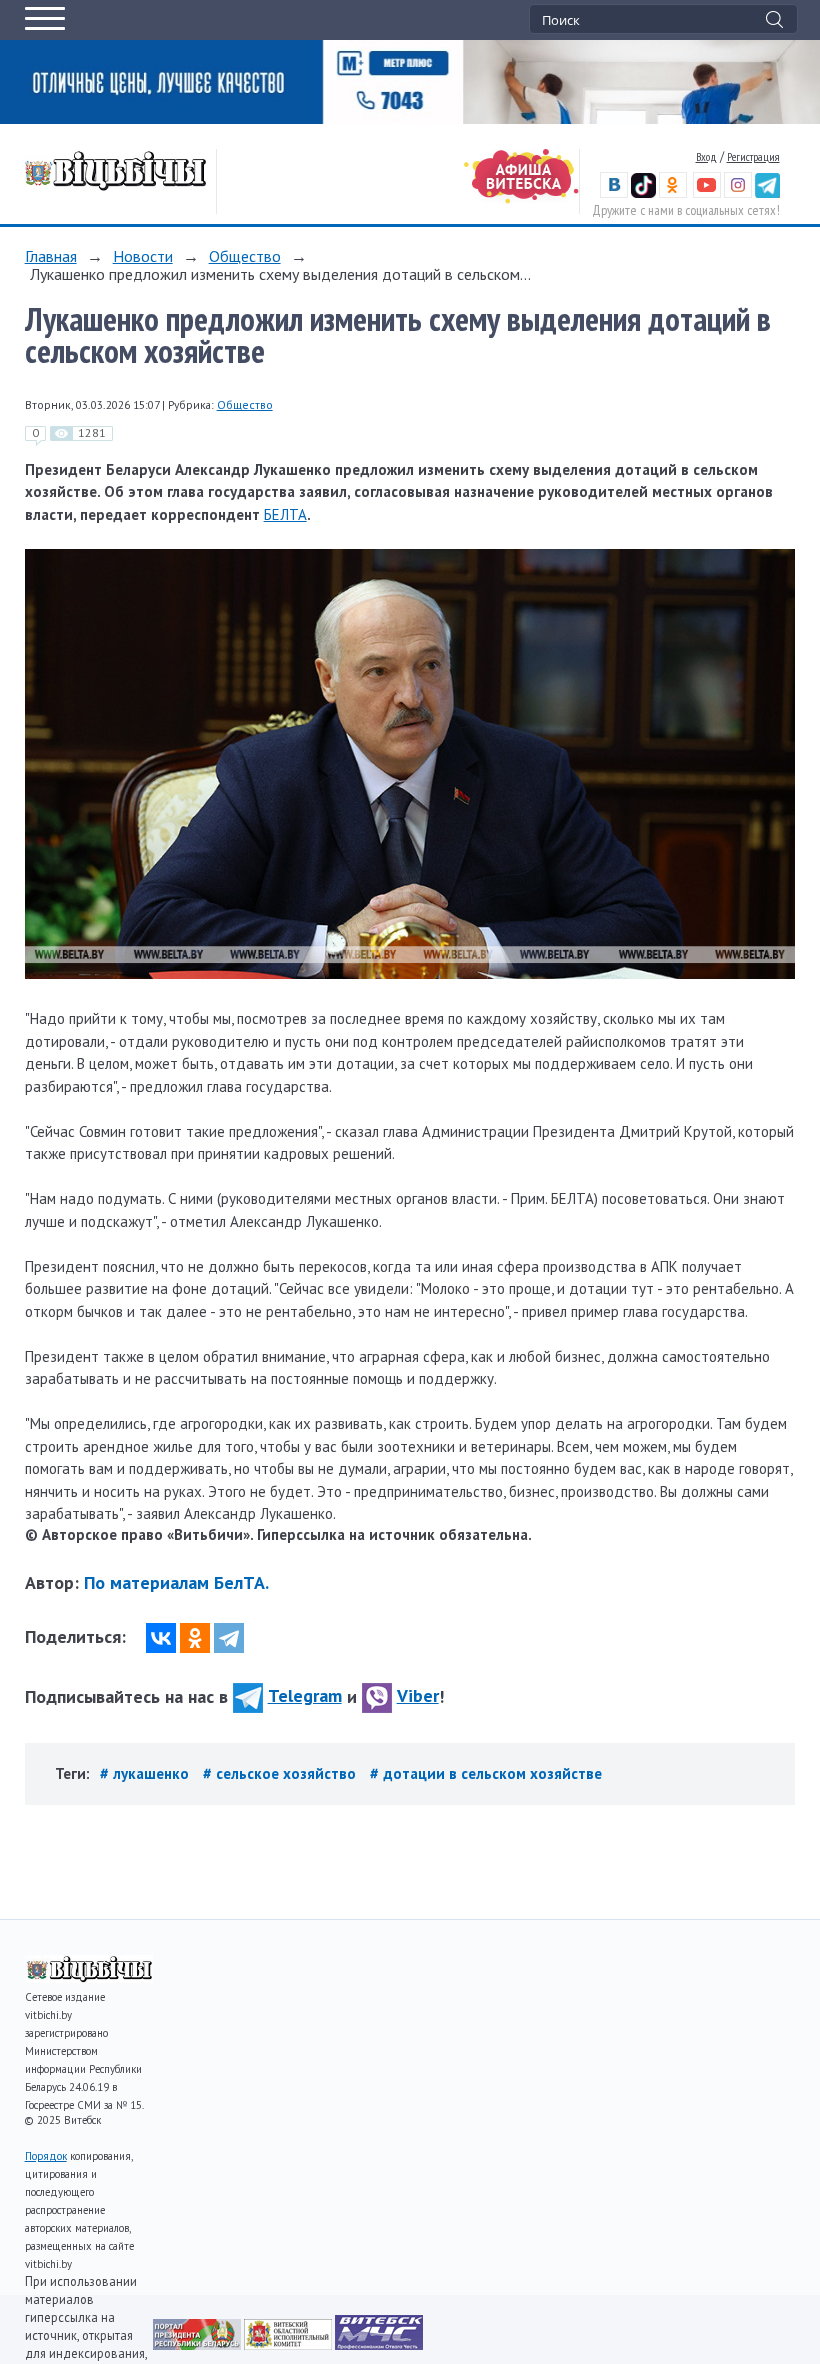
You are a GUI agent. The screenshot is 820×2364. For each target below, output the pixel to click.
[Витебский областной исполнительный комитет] (289, 2344)
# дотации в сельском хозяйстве (486, 1773)
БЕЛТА (285, 514)
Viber (418, 1695)
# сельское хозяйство (281, 1773)
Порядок (46, 2156)
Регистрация (753, 156)
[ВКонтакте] (161, 1638)
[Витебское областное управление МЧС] (379, 2344)
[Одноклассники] (195, 1638)
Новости (143, 256)
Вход (706, 156)
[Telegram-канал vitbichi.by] (767, 193)
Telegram (305, 1695)
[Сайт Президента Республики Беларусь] (198, 2344)
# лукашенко (146, 1773)
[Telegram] (229, 1638)
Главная (51, 256)
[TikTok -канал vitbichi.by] (643, 193)
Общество (245, 256)
